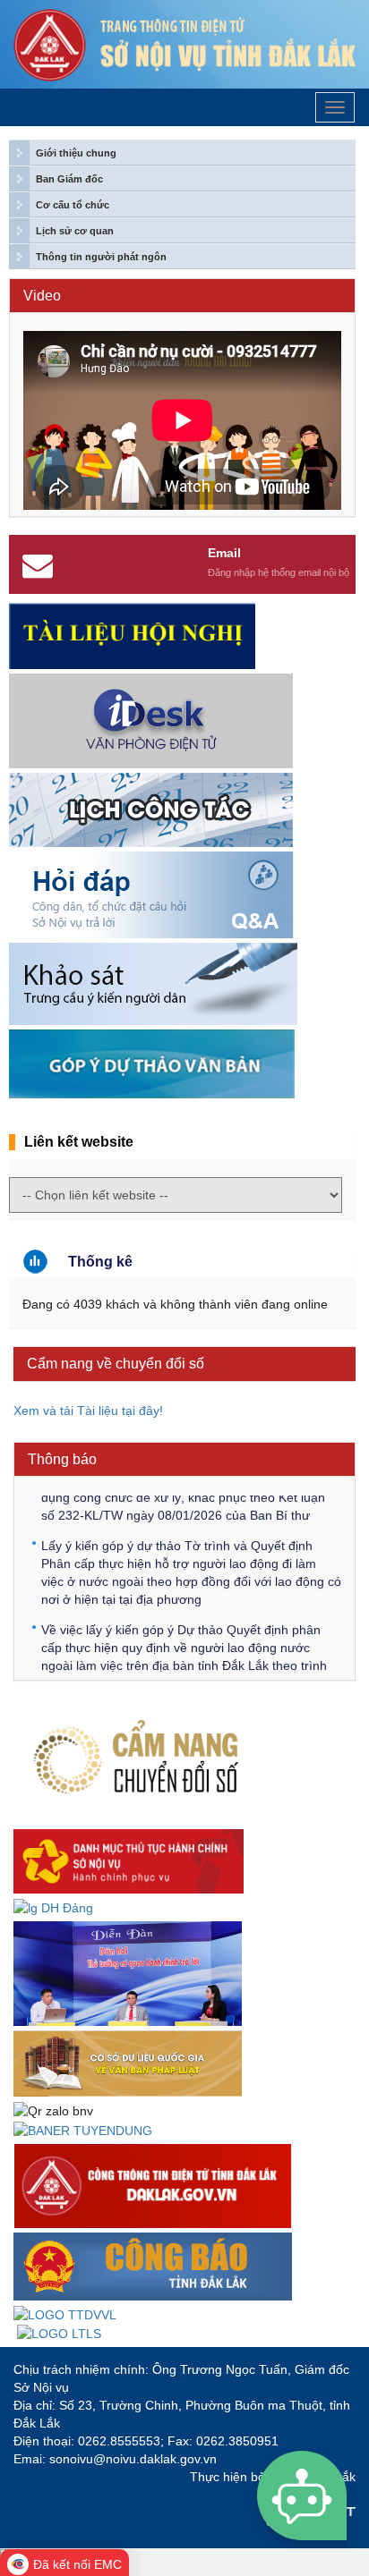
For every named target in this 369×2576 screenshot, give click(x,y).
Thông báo (62, 1459)
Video (42, 296)
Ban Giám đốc (69, 179)
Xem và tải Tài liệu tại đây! (90, 1411)
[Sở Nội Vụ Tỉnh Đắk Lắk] (184, 45)
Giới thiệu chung (76, 153)
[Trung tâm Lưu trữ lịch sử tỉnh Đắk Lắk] (59, 2333)
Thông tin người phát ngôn (101, 257)
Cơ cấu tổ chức (73, 205)
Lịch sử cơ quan (75, 231)
